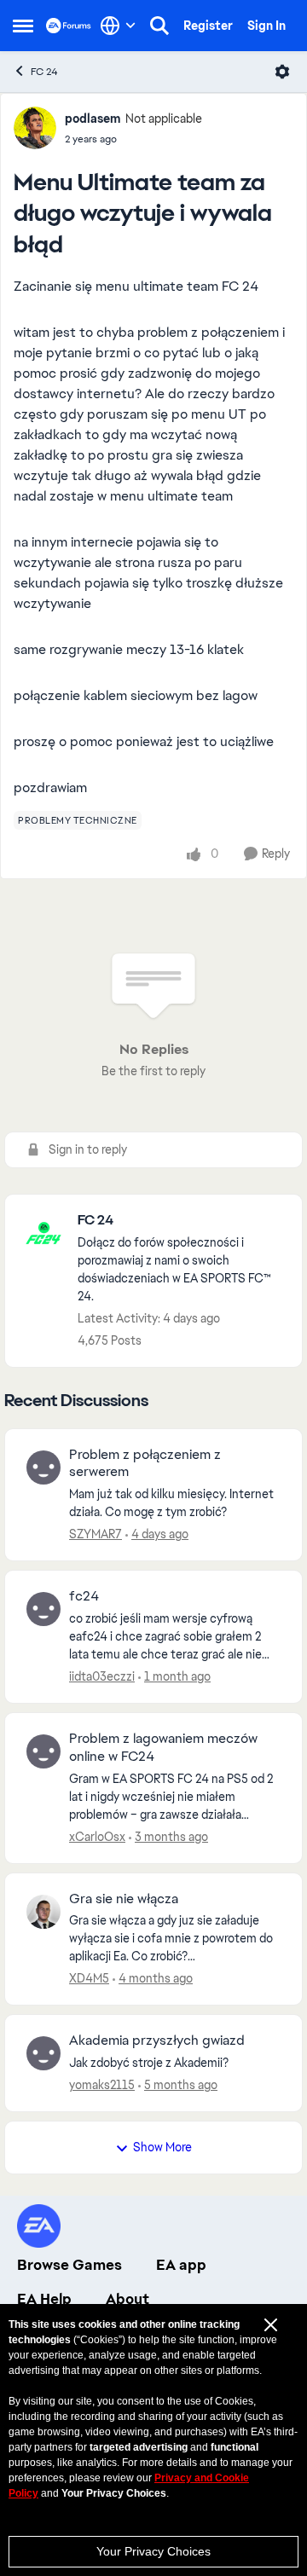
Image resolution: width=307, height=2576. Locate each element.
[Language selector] (118, 26)
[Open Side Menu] (23, 26)
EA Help (44, 2299)
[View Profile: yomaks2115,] (43, 2053)
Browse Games (70, 2265)
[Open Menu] (282, 72)
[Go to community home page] (69, 25)
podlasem (93, 119)
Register (208, 26)
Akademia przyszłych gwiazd (157, 2041)
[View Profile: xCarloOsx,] (43, 1751)
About (127, 2299)
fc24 (84, 1596)
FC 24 (44, 72)
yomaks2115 (102, 2085)
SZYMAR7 (96, 1534)
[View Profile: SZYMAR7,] (43, 1467)
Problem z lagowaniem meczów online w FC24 (163, 1748)
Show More (162, 2147)
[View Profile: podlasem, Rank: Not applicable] (35, 128)
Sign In (266, 26)
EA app (181, 2265)
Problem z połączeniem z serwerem (145, 1464)
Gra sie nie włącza (124, 1899)
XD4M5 (89, 1978)
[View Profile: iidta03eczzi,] (43, 1609)
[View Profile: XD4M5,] (43, 1912)
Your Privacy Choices (153, 2551)
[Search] (159, 26)
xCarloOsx (97, 1837)
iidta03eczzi (102, 1676)
